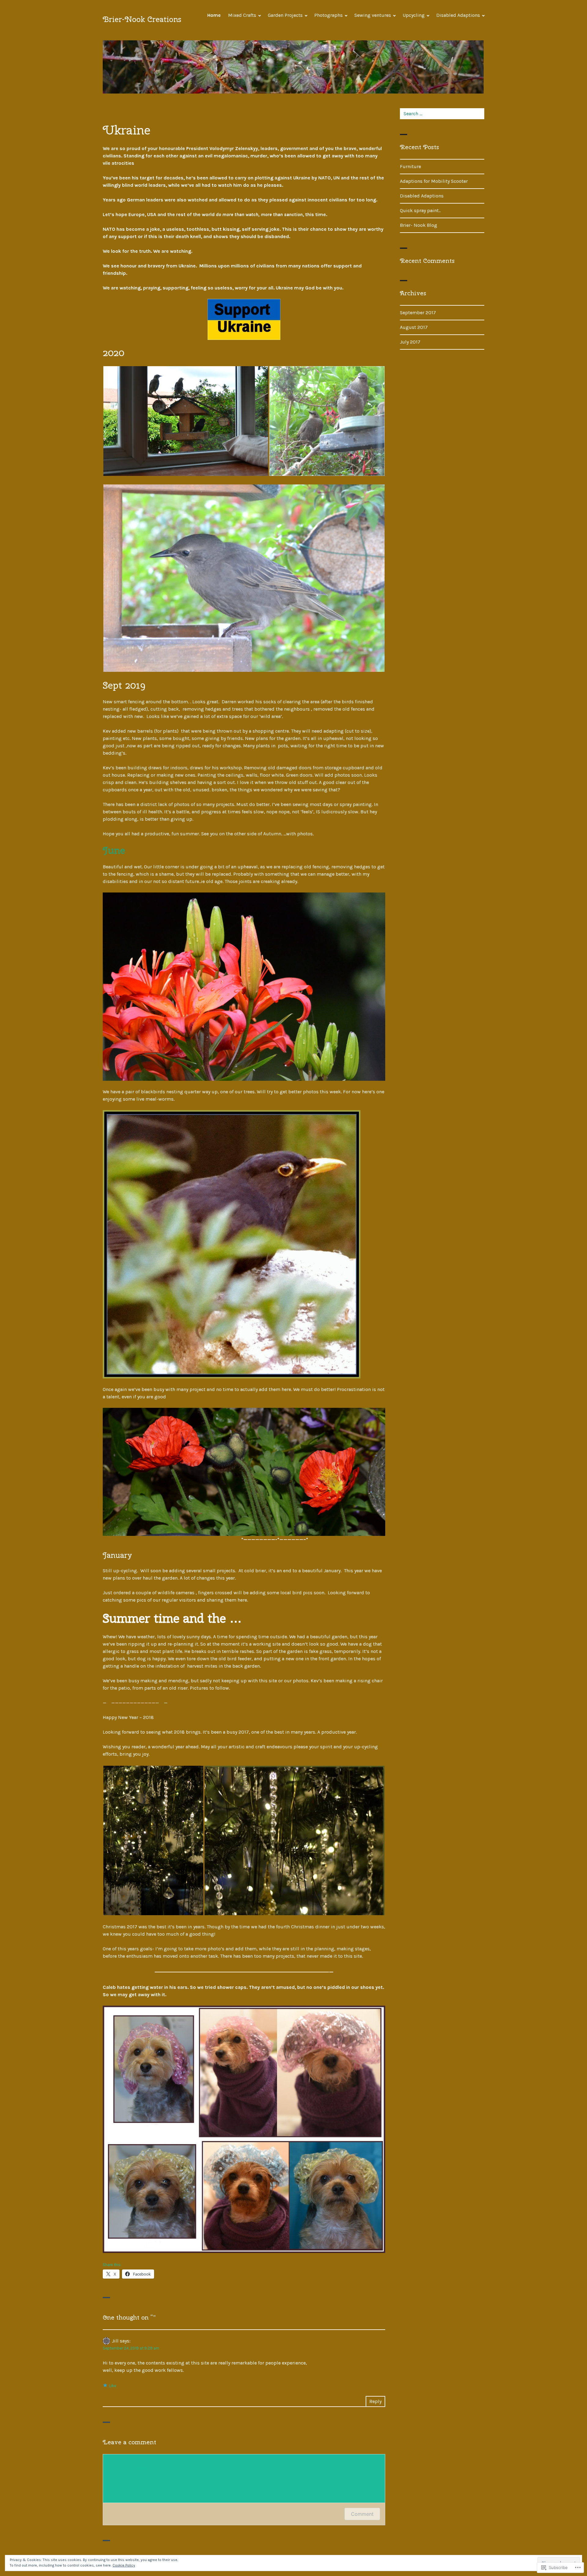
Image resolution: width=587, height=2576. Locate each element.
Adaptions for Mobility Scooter (434, 181)
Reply (375, 2401)
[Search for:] (442, 114)
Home (214, 15)
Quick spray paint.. (420, 210)
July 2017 (410, 342)
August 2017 (414, 327)
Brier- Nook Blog (419, 225)
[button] (186, 421)
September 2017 (418, 313)
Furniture (410, 166)
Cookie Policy (124, 2565)
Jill (115, 2341)
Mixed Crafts (242, 15)
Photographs (329, 15)
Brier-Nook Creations (142, 19)
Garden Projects (285, 15)
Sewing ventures (373, 15)
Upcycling (414, 15)
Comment (362, 2514)
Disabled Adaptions (458, 15)
